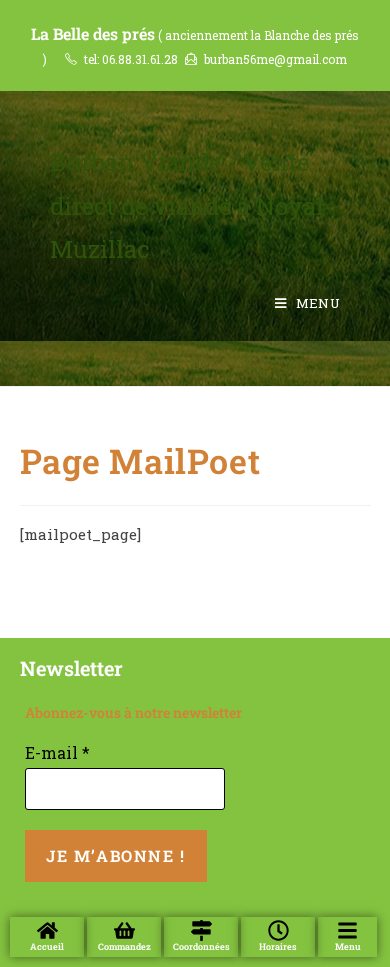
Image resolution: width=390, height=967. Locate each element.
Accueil (47, 946)
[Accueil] (47, 930)
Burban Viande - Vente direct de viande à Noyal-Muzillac (192, 205)
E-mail (57, 752)
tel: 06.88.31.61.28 (131, 59)
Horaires (278, 946)
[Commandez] (124, 930)
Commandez (124, 946)
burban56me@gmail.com (275, 59)
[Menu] (347, 930)
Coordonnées (201, 946)
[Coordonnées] (201, 930)
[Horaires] (278, 930)
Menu (348, 946)
